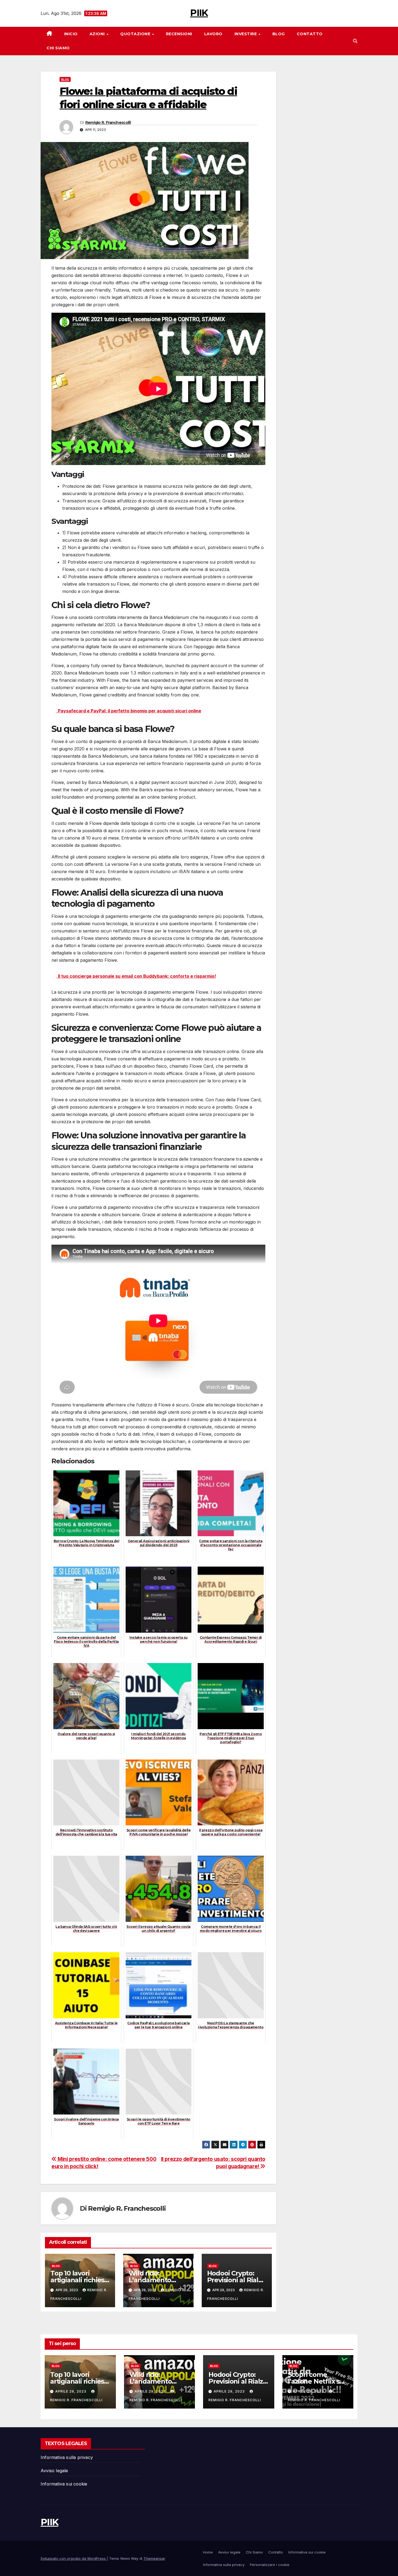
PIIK (199, 13)
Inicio (71, 34)
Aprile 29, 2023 (71, 2391)
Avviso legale (54, 2471)
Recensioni (179, 34)
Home (208, 2552)
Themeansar (154, 2558)
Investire (246, 34)
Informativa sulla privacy (67, 2457)
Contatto (310, 34)
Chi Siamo (58, 48)
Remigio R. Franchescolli (108, 122)
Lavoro (213, 34)
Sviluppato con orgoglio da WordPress (74, 2558)
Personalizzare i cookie (270, 2565)
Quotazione (136, 34)
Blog (279, 34)
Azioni (98, 34)
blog (65, 79)
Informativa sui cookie (64, 2484)
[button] (355, 41)
